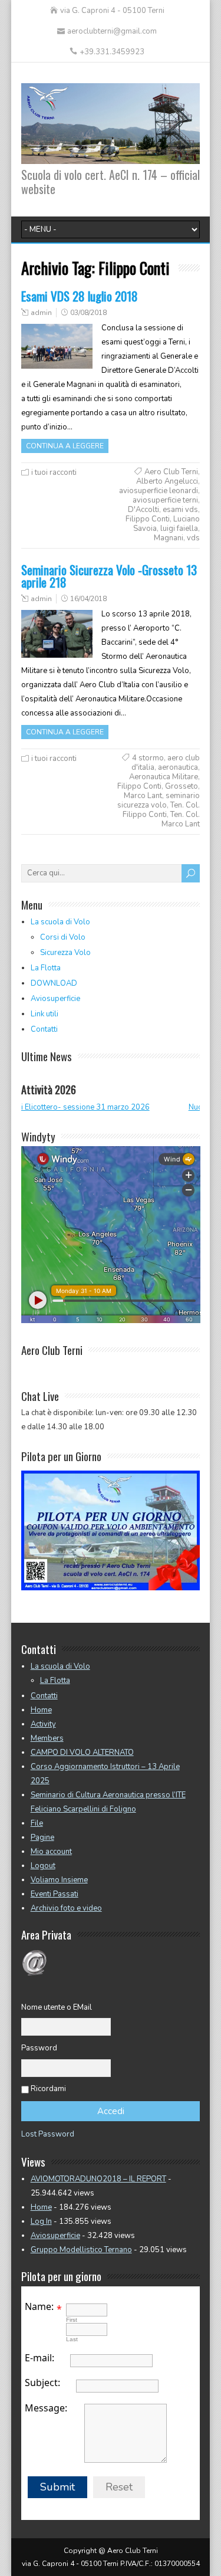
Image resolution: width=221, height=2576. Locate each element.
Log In (41, 2221)
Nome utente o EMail (57, 2007)
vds (193, 538)
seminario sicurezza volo (159, 800)
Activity (43, 1724)
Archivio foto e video (66, 1908)
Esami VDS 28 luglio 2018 (80, 296)
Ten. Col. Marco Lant (181, 819)
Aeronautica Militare (164, 777)
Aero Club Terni (171, 472)
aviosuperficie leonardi (159, 491)
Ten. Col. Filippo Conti (161, 810)
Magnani (169, 538)
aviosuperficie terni (165, 500)
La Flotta (46, 968)
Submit (57, 2487)
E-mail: (39, 2358)
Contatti (44, 1029)
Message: (46, 2408)
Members (47, 1738)
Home (41, 1710)
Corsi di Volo (63, 937)
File (37, 1823)
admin (41, 313)
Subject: (42, 2383)
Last (72, 2339)
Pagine (42, 1837)
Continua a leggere (65, 446)
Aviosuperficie (55, 999)
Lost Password (48, 2134)
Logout (43, 1866)
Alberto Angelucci (167, 481)
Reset (119, 2487)
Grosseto (182, 786)
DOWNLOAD (54, 983)
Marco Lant (143, 796)
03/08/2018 (88, 313)
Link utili (44, 1014)
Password (39, 2048)
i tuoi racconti (54, 472)
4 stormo (148, 758)
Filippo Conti (148, 519)
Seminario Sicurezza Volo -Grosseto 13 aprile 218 (109, 576)
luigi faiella (179, 529)
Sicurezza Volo (65, 953)
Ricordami (48, 2089)
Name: (39, 2306)
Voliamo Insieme (59, 1880)
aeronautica (178, 767)
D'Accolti (144, 510)
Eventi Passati (55, 1894)
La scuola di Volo (60, 922)
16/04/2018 (88, 599)
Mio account (51, 1852)
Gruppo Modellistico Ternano (81, 2250)
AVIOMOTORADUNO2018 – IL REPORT (98, 2179)
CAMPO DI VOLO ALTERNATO (82, 1753)
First (72, 2320)
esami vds (180, 510)
